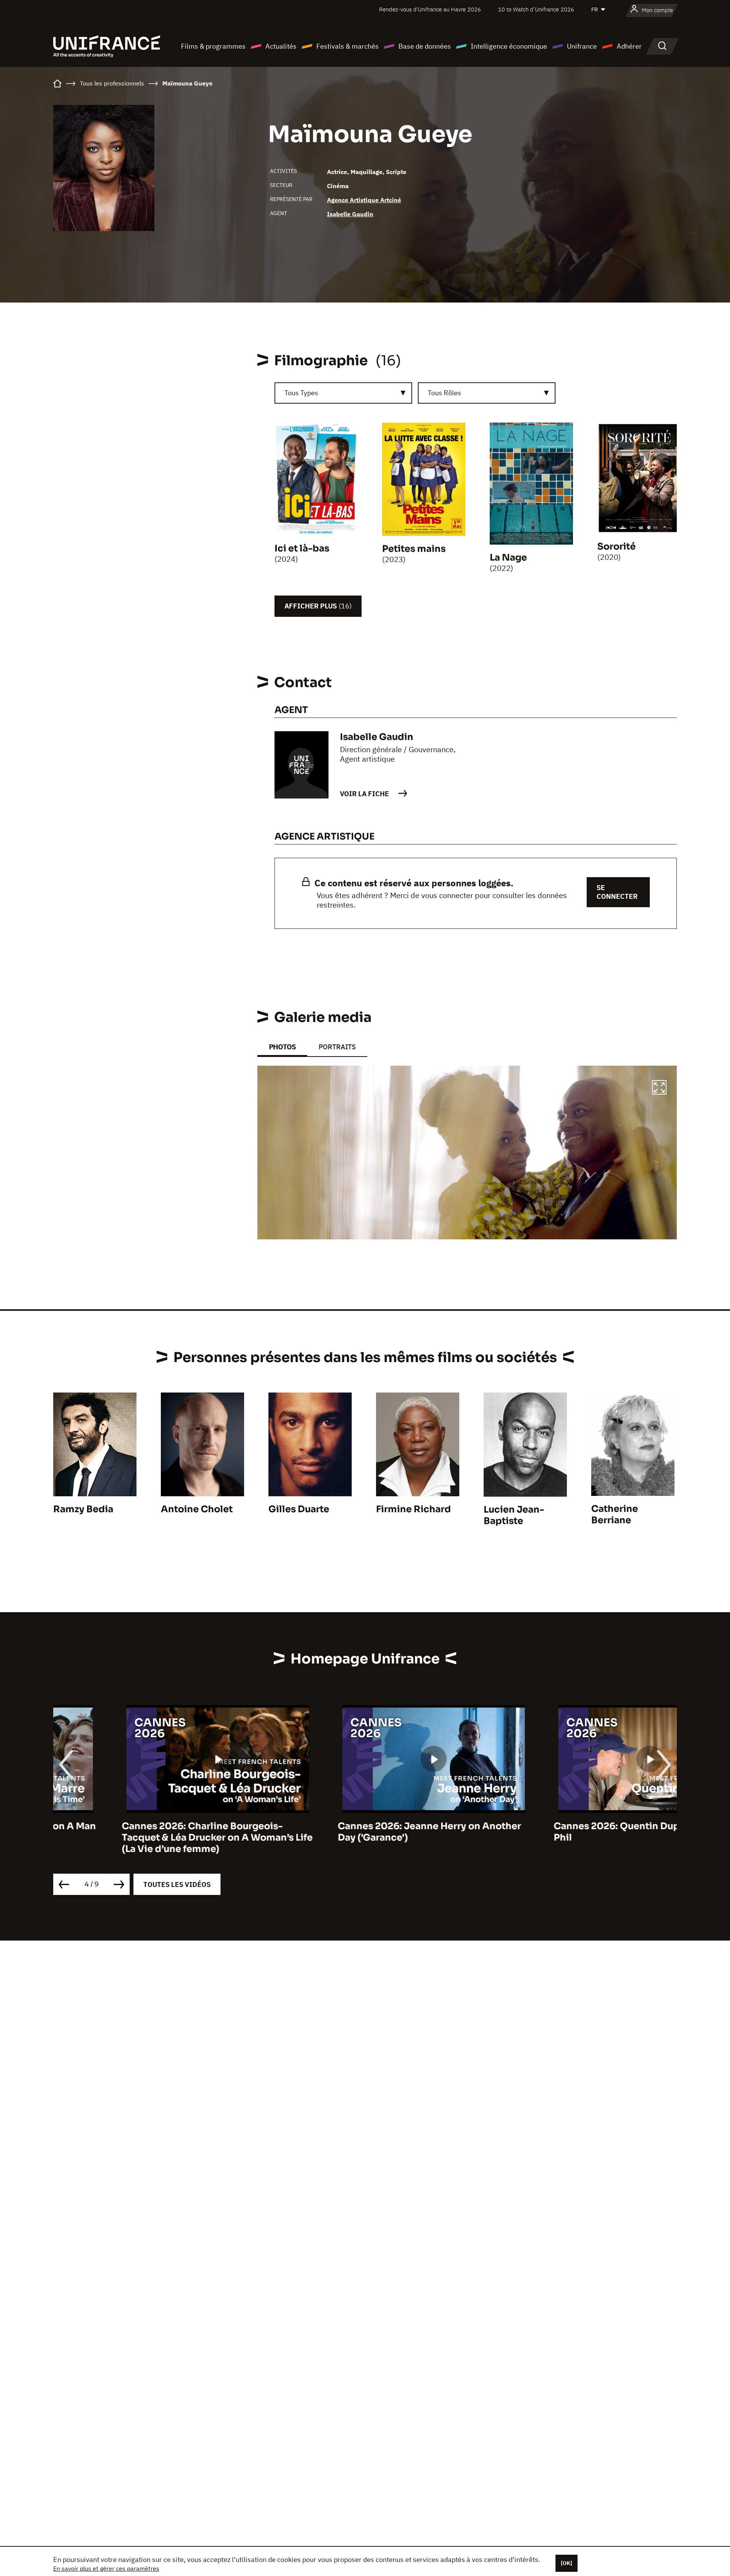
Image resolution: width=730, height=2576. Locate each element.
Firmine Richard (413, 1509)
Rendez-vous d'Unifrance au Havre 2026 (430, 9)
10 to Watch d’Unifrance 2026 (536, 9)
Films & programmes (213, 46)
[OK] (567, 2563)
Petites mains (414, 549)
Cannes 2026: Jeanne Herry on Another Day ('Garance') (361, 1832)
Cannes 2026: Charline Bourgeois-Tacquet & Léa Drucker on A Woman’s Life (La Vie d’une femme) (149, 1838)
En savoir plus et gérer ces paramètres (106, 2568)
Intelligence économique (509, 46)
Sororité (617, 547)
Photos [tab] (282, 1047)
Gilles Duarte (299, 1509)
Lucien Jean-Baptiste (514, 1515)
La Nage (508, 558)
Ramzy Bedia (83, 1509)
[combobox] (343, 393)
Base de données (425, 46)
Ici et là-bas (302, 548)
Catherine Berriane (615, 1515)
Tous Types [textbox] (301, 393)
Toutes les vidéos (177, 1884)
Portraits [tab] (337, 1047)
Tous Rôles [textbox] (444, 393)
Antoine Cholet (197, 1509)
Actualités (281, 46)
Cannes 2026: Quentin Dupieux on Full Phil (574, 1832)
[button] (659, 1088)
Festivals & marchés (348, 46)
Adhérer (629, 46)
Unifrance (582, 46)
